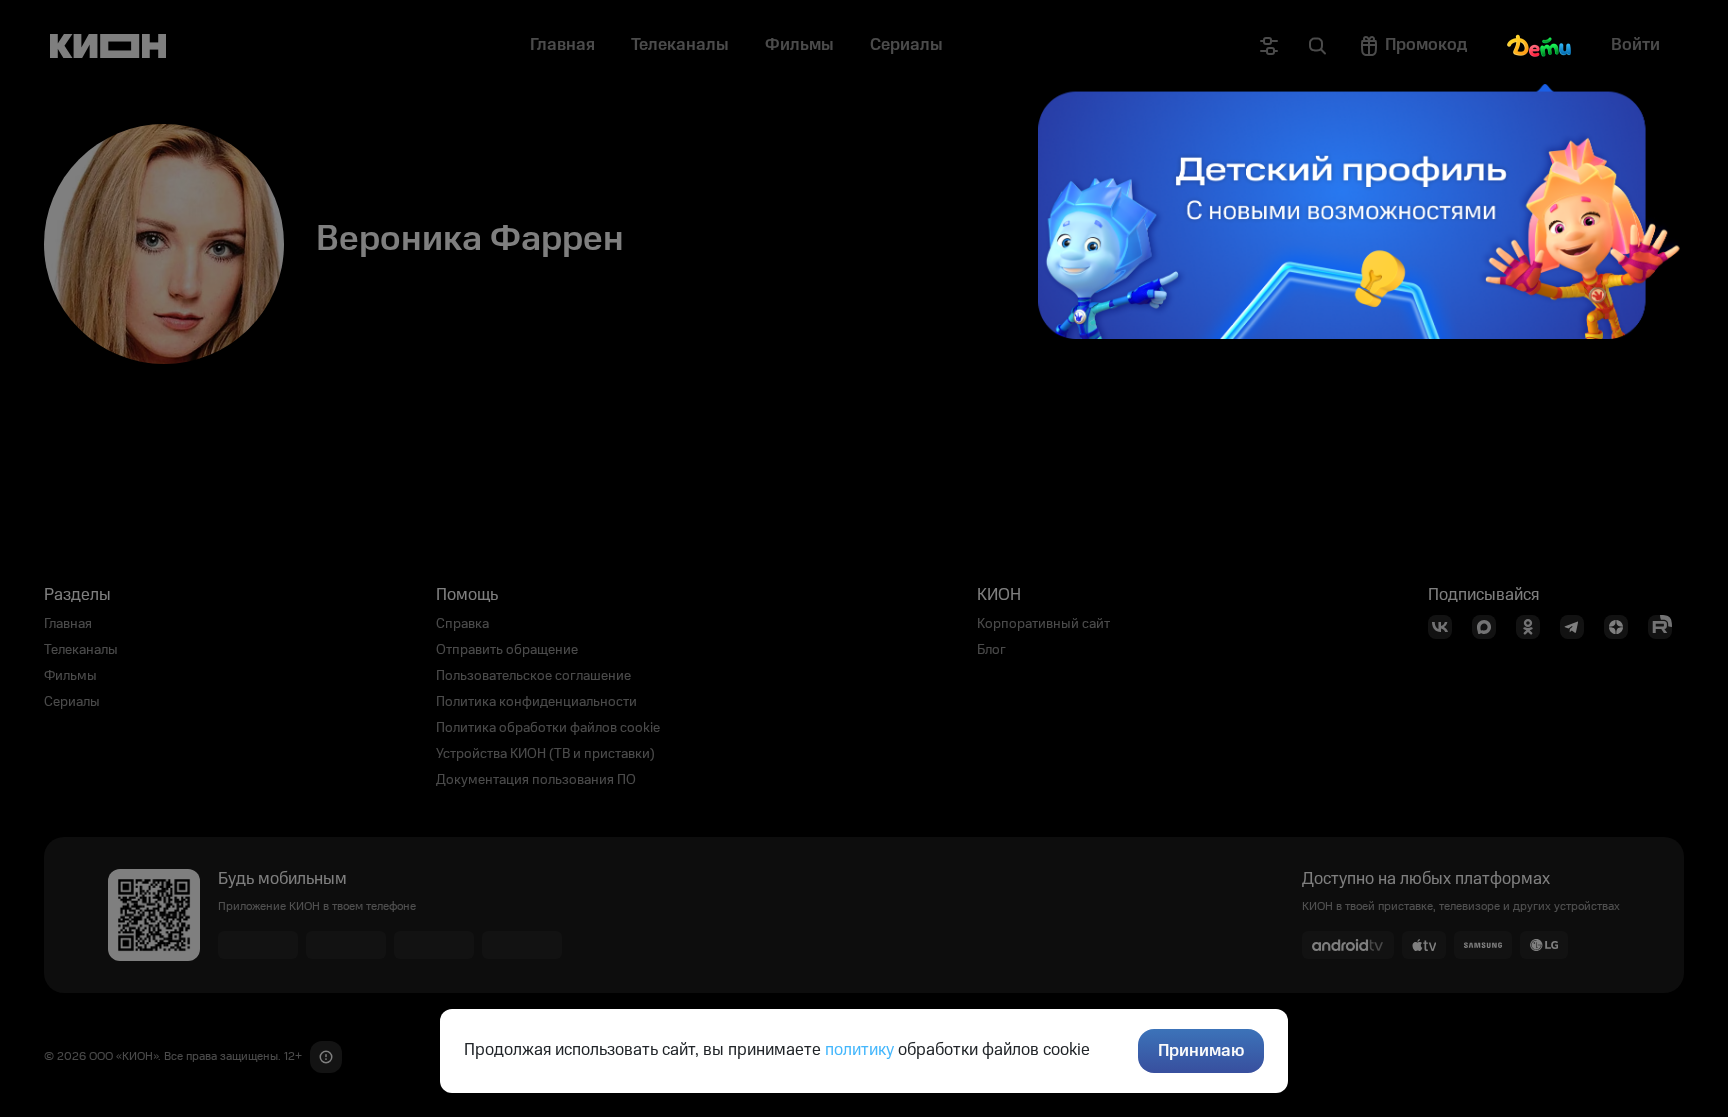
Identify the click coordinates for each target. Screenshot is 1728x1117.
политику (859, 1050)
